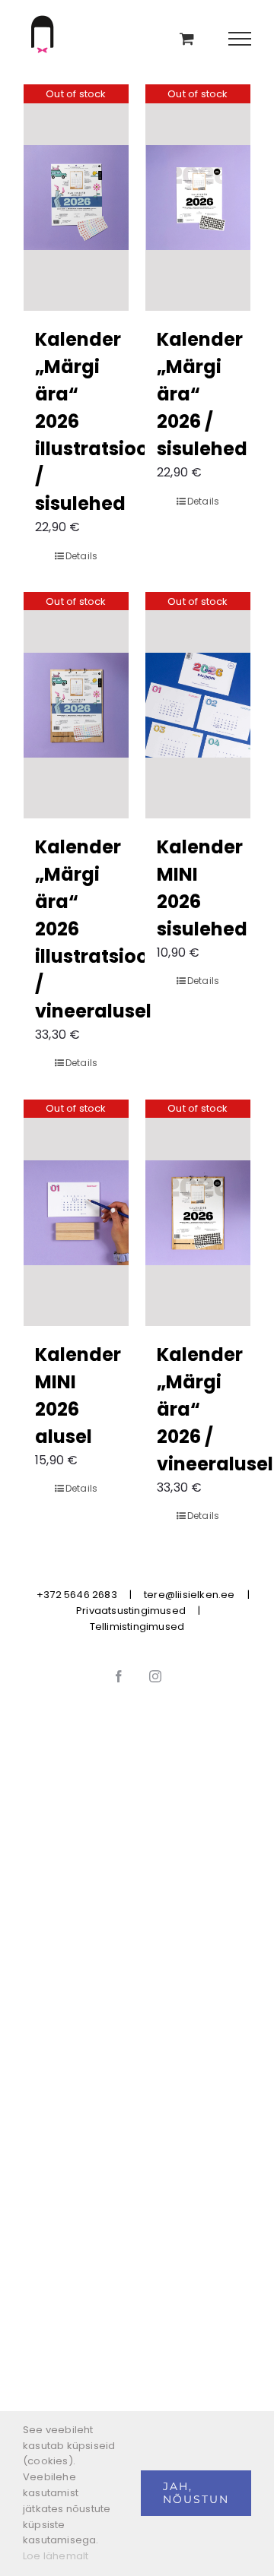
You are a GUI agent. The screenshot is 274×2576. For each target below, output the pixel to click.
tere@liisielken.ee (190, 1595)
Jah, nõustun (196, 2493)
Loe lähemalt (56, 2556)
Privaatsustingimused (131, 1611)
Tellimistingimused (137, 1627)
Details (81, 556)
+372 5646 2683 (77, 1595)
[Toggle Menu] (240, 39)
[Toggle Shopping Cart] (187, 38)
